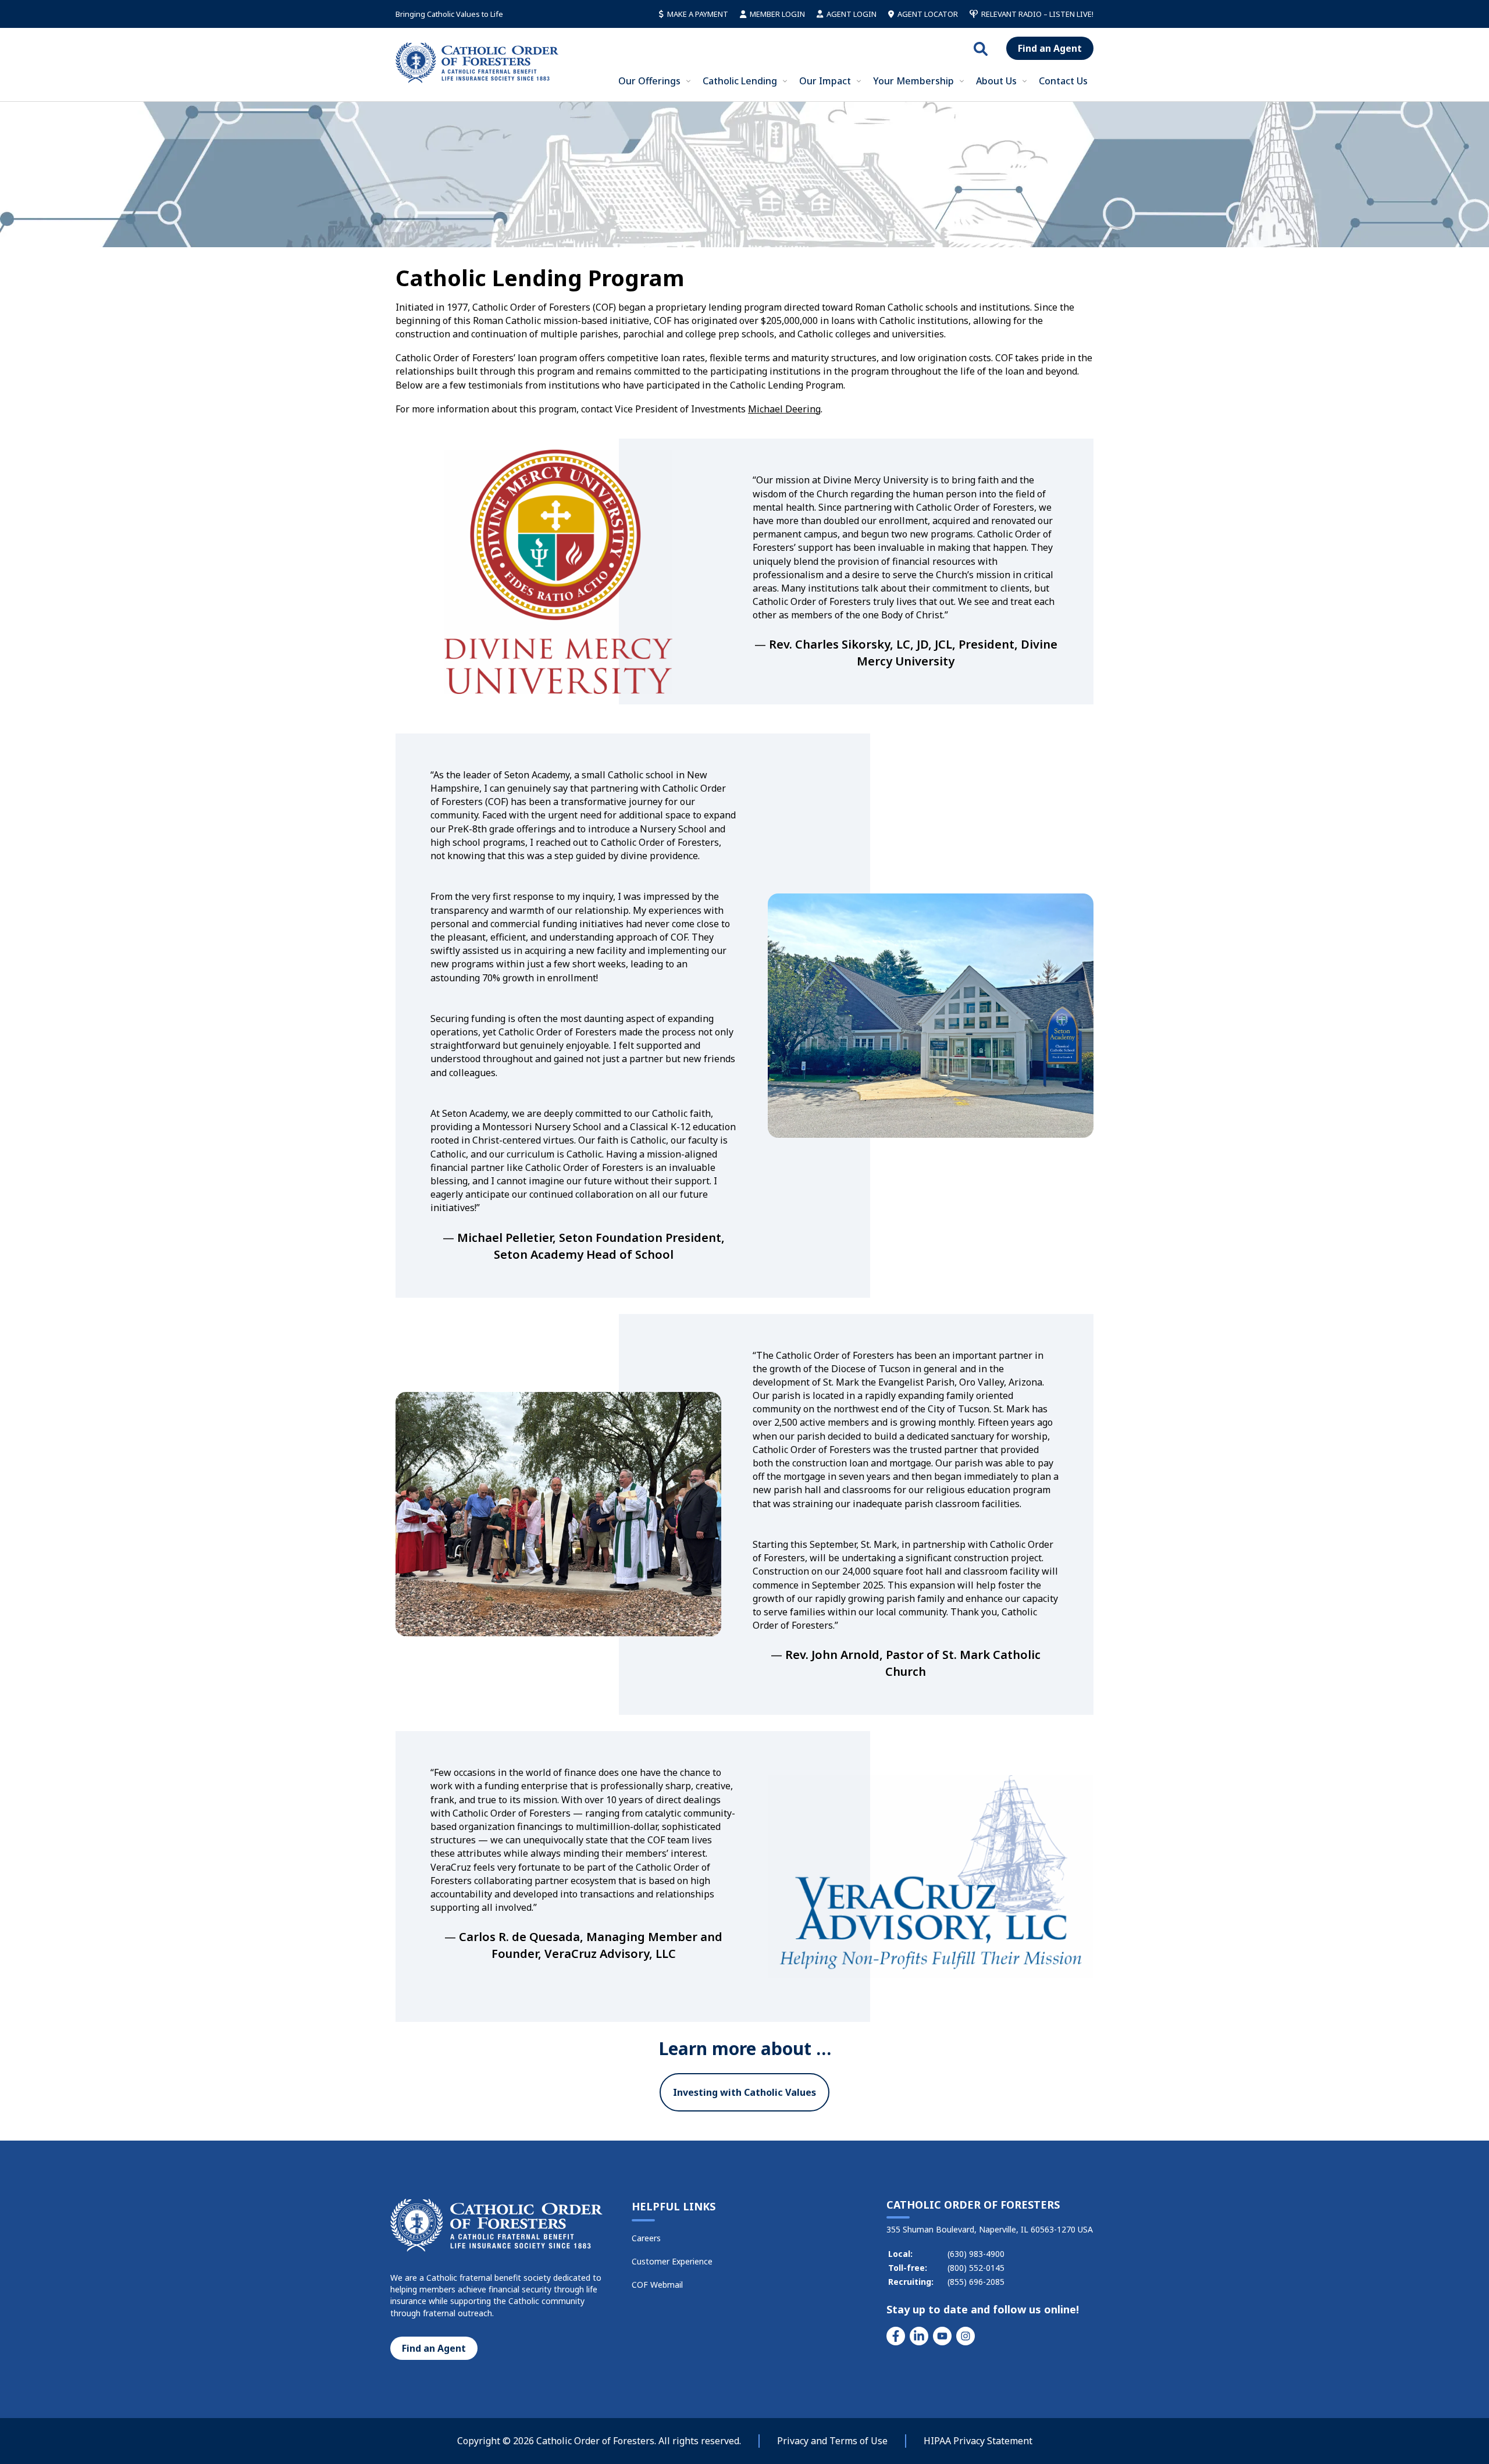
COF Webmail (657, 2285)
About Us (996, 81)
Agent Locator (928, 14)
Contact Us (1063, 81)
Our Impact (825, 81)
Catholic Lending (740, 81)
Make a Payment (698, 14)
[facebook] (896, 2336)
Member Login (777, 14)
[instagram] (966, 2336)
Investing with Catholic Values (744, 2092)
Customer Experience (672, 2261)
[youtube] (942, 2336)
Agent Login (852, 14)
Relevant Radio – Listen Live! (1037, 14)
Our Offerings (649, 81)
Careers (646, 2238)
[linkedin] (919, 2336)
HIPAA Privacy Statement (978, 2441)
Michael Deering (784, 409)
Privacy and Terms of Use (832, 2441)
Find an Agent (1050, 48)
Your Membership (913, 81)
